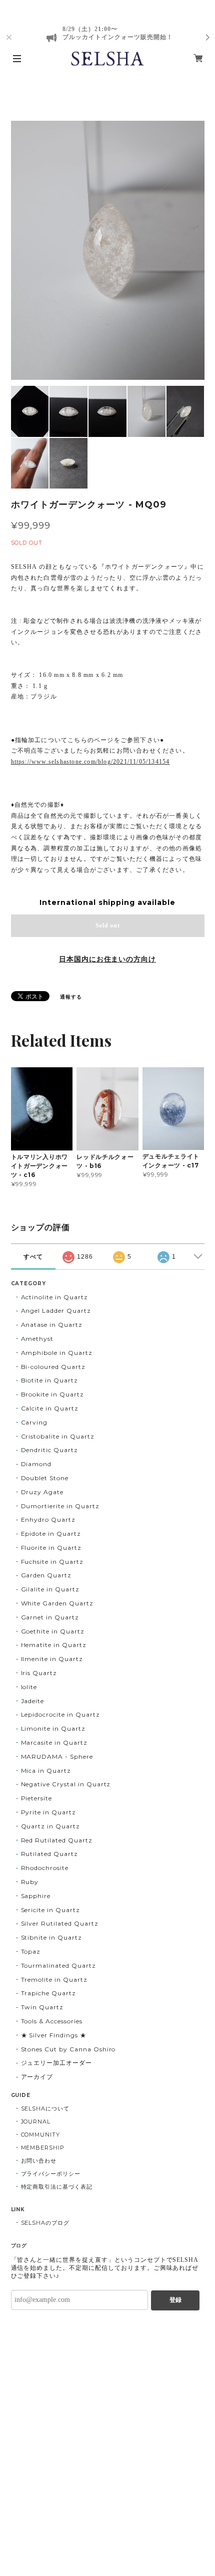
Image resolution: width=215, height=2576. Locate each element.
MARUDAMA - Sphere (57, 1757)
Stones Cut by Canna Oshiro (68, 2049)
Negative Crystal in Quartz (66, 1784)
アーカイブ (37, 2077)
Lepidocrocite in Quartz (60, 1714)
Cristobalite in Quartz (58, 1436)
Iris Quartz (39, 1673)
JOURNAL (36, 2122)
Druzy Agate (42, 1492)
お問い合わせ (39, 2161)
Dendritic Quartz (49, 1450)
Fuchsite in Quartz (52, 1562)
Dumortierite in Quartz (60, 1506)
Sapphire (36, 1896)
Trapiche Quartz (48, 1993)
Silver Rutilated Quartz (60, 1923)
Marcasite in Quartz (54, 1742)
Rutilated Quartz (49, 1854)
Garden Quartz (46, 1575)
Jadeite (33, 1701)
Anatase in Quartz (52, 1325)
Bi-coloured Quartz (53, 1367)
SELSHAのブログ (45, 2223)
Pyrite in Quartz (48, 1812)
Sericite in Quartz (50, 1910)
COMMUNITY (41, 2135)
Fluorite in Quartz (51, 1548)
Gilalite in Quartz (50, 1589)
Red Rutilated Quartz (57, 1840)
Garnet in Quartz (50, 1617)
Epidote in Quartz (51, 1534)
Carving (34, 1422)
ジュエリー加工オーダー (57, 2063)
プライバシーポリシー (51, 2174)
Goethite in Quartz (53, 1631)
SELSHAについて (45, 2109)
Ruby (30, 1882)
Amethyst (37, 1339)
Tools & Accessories (52, 2021)
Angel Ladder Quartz (56, 1311)
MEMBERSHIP (43, 2148)
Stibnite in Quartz (51, 1937)
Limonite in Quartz (53, 1728)
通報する (71, 997)
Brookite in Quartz (52, 1394)
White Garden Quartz (57, 1603)
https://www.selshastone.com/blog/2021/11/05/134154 (90, 762)
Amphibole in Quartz (57, 1353)
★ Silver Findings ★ (54, 2035)
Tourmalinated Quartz (58, 1965)
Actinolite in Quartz (54, 1297)
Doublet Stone (45, 1478)
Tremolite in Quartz (54, 1979)
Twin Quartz (42, 2007)
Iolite (29, 1687)
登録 (175, 2300)
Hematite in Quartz (54, 1645)
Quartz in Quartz (50, 1826)
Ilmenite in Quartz (52, 1659)
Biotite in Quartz (49, 1380)
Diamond (36, 1464)
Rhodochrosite (45, 1868)
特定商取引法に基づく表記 (57, 2187)
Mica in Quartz (46, 1771)
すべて (33, 1257)
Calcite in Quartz (50, 1408)
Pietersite (37, 1798)
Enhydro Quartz (48, 1519)
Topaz (31, 1951)
